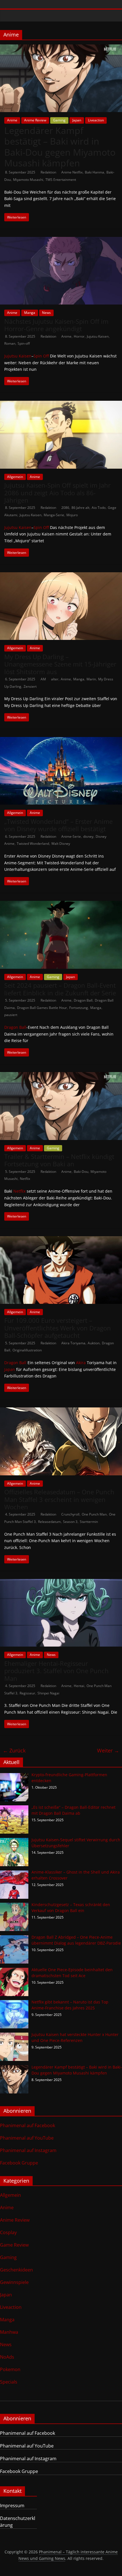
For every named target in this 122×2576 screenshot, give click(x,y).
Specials (9, 2382)
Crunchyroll (70, 1514)
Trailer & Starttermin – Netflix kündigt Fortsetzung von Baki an (59, 1160)
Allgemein (15, 477)
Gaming (59, 120)
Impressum (12, 2506)
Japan (77, 120)
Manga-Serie (54, 515)
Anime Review (35, 120)
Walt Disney (61, 844)
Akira (81, 1363)
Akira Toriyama (73, 1343)
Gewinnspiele (14, 2282)
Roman (10, 343)
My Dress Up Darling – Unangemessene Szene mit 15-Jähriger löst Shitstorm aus (60, 664)
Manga (30, 313)
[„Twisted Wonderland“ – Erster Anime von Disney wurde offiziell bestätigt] (61, 740)
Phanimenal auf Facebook (28, 2125)
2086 (65, 508)
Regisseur (27, 1693)
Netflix (25, 1179)
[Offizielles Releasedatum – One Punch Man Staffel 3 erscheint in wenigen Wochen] (61, 1411)
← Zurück (14, 1750)
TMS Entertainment (61, 180)
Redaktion (49, 172)
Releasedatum (49, 1522)
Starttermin (89, 1522)
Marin (91, 679)
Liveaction (96, 120)
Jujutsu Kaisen (98, 336)
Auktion (94, 1343)
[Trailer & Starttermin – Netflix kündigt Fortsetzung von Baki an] (61, 1075)
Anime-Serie (71, 836)
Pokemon (10, 2369)
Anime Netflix (72, 172)
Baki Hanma (94, 172)
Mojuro (72, 515)
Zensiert (30, 686)
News (46, 313)
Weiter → (108, 1750)
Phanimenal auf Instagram (28, 2150)
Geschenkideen (16, 2270)
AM (44, 679)
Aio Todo (99, 508)
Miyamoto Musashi (28, 180)
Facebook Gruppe (19, 2163)
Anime (12, 120)
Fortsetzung (79, 1008)
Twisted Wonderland (33, 844)
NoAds (7, 2357)
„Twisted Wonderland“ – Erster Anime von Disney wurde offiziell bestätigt (58, 825)
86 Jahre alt (80, 508)
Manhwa (9, 2332)
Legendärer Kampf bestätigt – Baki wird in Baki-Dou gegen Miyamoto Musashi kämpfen (60, 147)
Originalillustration (27, 1350)
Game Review (14, 2245)
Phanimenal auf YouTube (27, 2138)
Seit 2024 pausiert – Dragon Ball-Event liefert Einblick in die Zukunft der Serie (60, 989)
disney (88, 836)
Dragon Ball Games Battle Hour (42, 1008)
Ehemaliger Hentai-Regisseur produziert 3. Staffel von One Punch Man (56, 1671)
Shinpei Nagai (48, 1693)
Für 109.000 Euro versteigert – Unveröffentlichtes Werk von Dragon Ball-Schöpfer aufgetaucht (58, 1328)
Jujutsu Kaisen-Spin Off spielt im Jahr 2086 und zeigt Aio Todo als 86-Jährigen (57, 493)
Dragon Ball (83, 1000)
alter (55, 679)
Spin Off (41, 356)
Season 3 (70, 1522)
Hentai (79, 1686)
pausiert (11, 1015)
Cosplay (8, 2232)
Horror (79, 336)
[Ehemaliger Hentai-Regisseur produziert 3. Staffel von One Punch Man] (61, 1582)
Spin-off (24, 343)
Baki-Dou (81, 1172)
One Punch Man (94, 1514)
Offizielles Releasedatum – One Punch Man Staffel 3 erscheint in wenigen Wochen (59, 1499)
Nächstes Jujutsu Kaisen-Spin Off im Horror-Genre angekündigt (56, 325)
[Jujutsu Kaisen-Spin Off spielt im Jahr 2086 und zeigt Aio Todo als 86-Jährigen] (61, 404)
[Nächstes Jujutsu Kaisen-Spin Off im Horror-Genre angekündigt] (61, 240)
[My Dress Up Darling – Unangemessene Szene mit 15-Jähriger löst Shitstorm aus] (61, 576)
